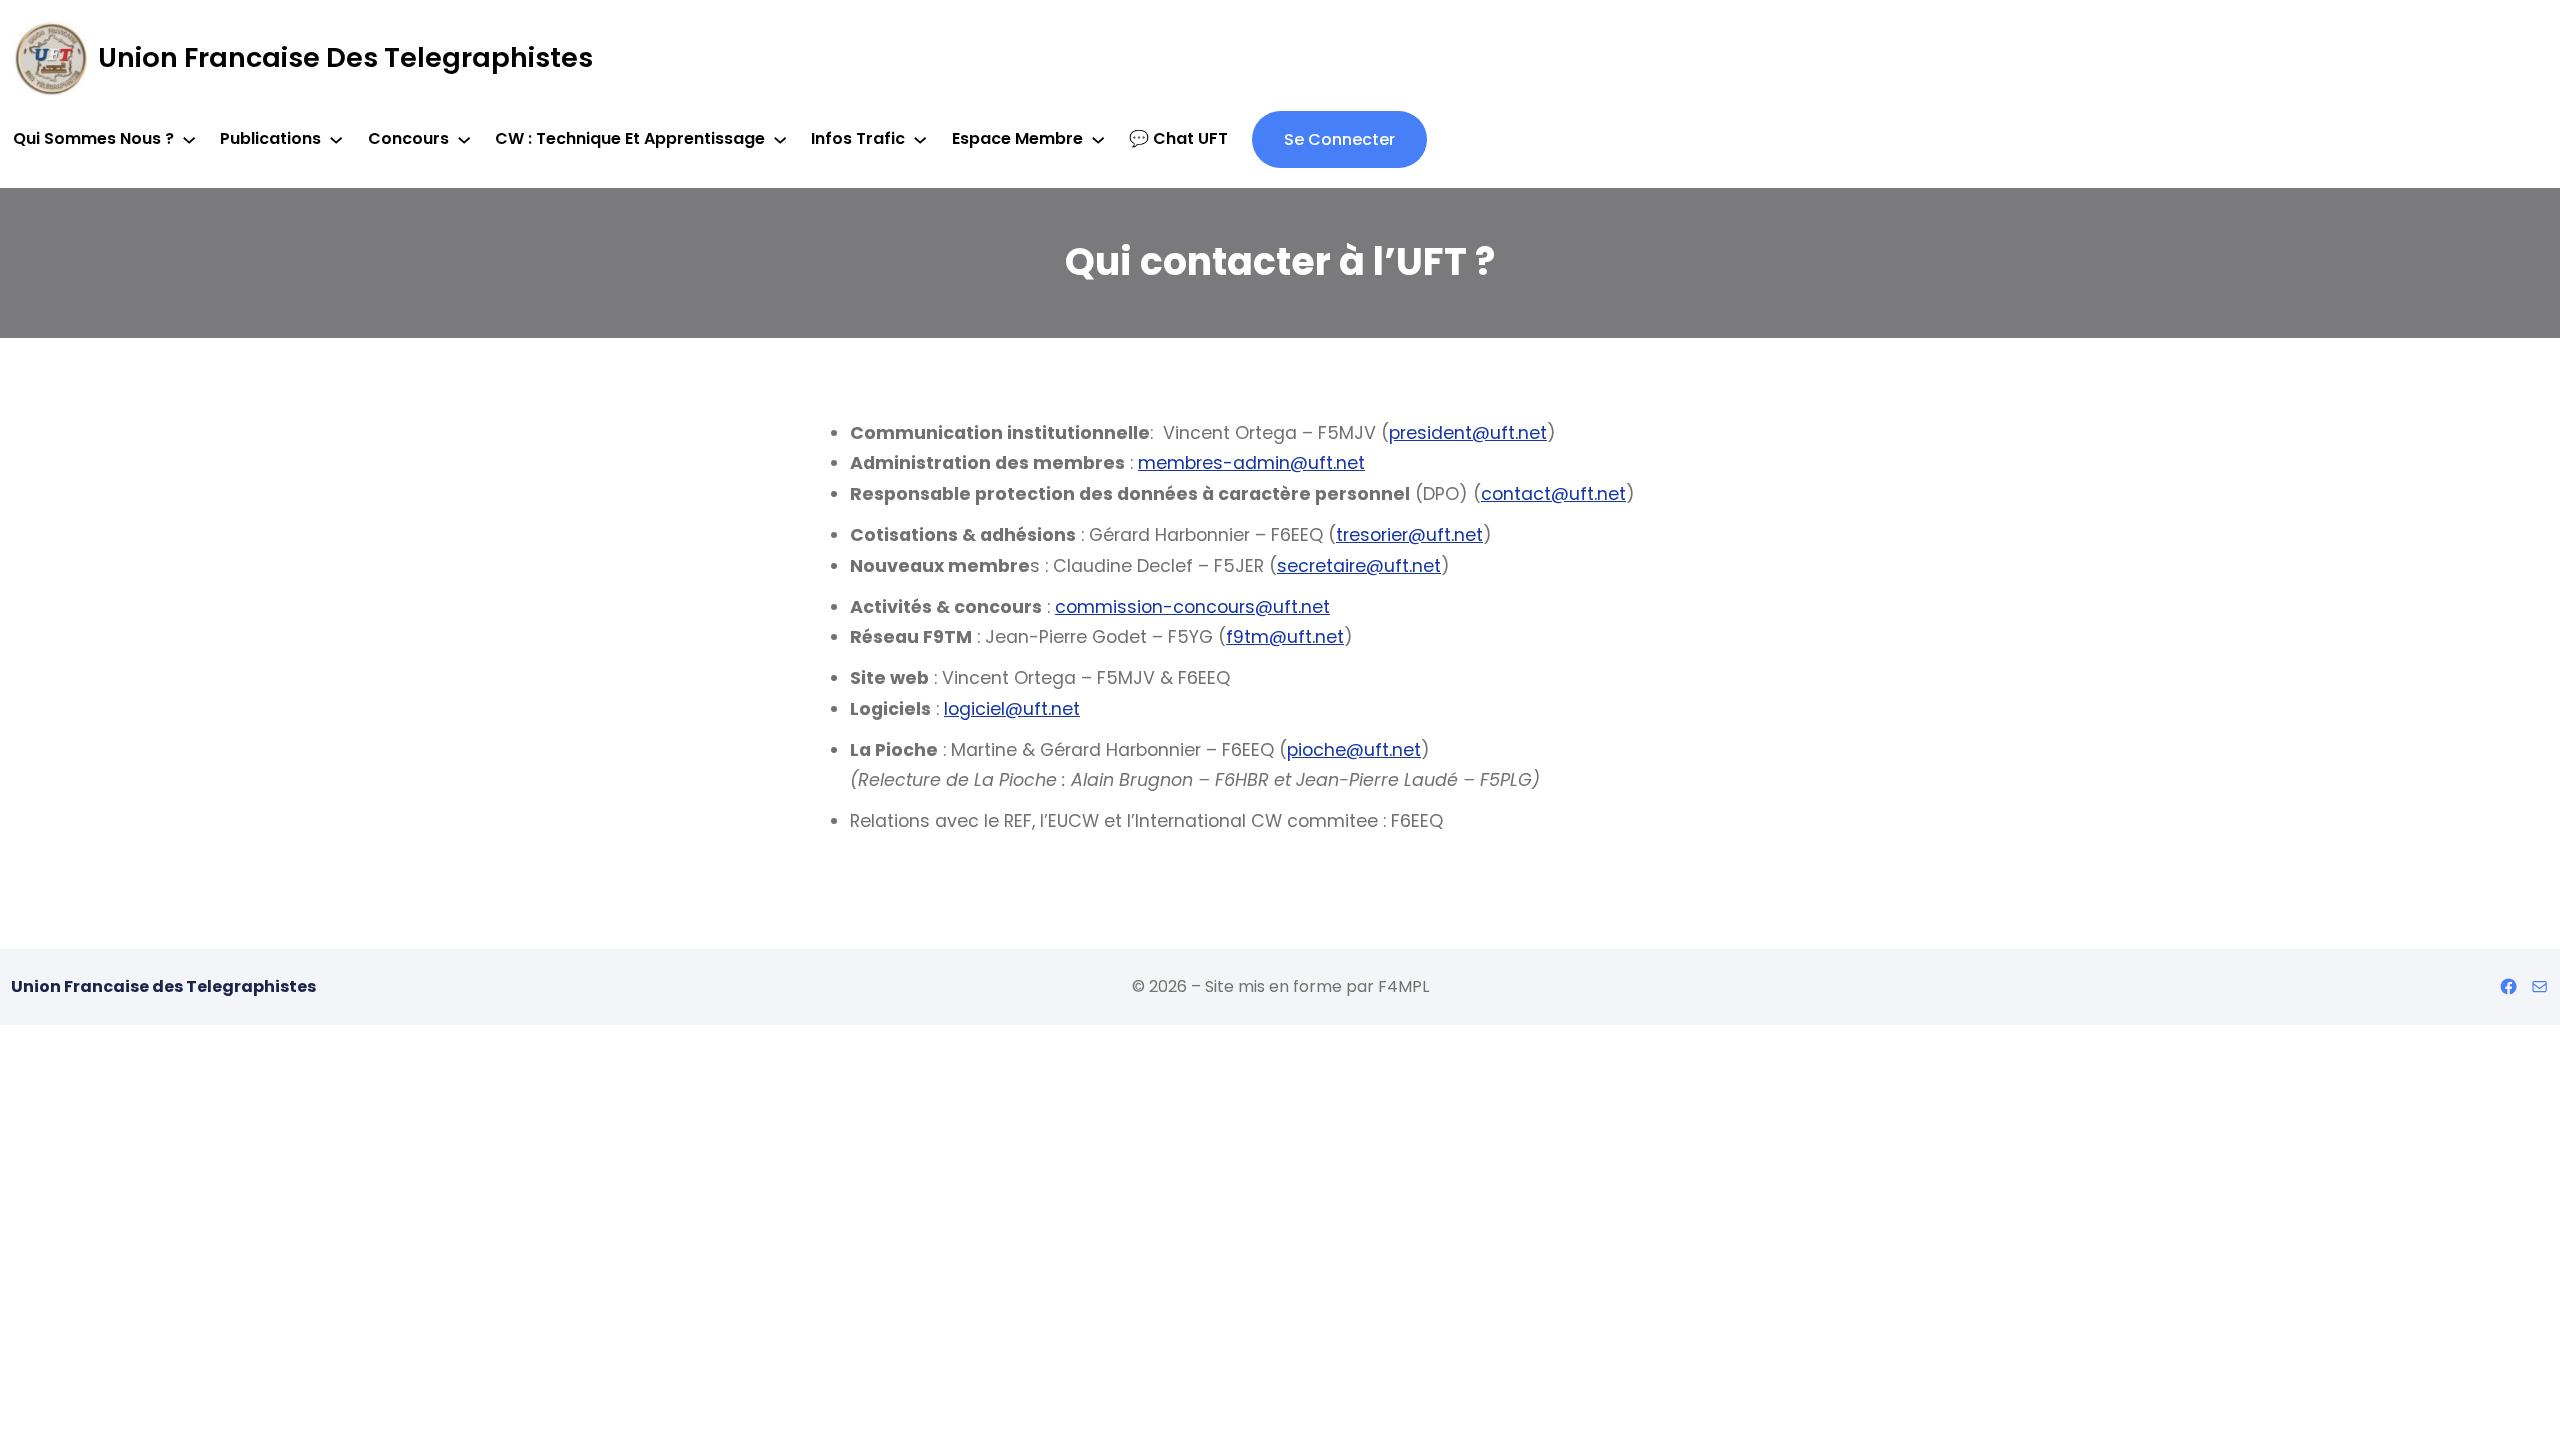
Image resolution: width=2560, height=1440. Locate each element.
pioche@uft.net (1354, 750)
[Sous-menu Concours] (464, 139)
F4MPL (1403, 986)
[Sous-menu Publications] (336, 139)
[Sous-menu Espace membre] (1098, 139)
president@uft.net (1468, 433)
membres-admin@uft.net (1251, 463)
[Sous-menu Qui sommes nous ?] (189, 139)
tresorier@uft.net (1409, 535)
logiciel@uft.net (1012, 709)
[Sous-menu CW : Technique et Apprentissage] (780, 139)
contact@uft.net (1553, 494)
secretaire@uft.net (1359, 566)
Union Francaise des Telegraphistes (345, 57)
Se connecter (1339, 139)
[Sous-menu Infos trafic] (920, 139)
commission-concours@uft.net (1192, 607)
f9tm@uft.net (1285, 637)
